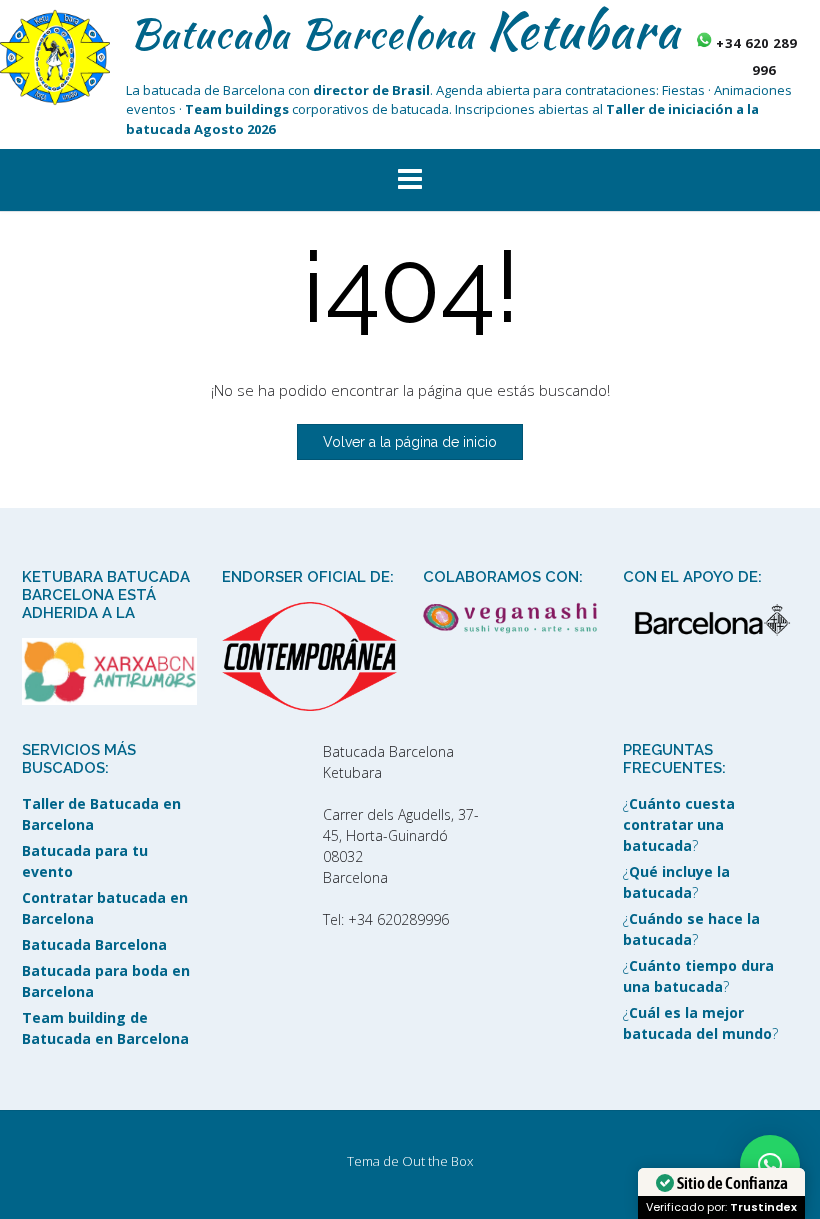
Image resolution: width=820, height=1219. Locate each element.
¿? (679, 824)
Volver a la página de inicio (410, 442)
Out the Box (437, 1161)
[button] (410, 180)
